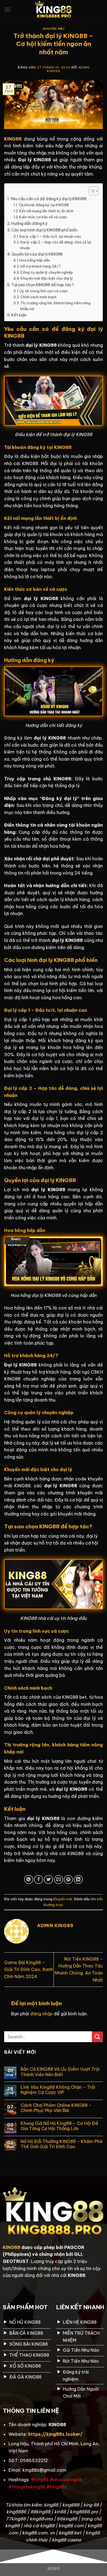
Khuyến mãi (54, 29)
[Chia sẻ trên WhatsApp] (29, 1880)
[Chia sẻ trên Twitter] (48, 1880)
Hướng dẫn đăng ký (29, 223)
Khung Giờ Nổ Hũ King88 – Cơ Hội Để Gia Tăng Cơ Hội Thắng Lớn (59, 2126)
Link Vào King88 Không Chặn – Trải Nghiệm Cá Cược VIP (58, 2090)
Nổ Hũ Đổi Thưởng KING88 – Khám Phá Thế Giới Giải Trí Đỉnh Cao (61, 2144)
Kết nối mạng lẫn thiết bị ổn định (46, 211)
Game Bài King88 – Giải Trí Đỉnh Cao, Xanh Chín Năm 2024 (29, 1969)
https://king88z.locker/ (55, 2434)
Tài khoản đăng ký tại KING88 (44, 205)
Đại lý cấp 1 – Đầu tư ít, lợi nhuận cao (50, 236)
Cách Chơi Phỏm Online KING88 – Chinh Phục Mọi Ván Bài (56, 2108)
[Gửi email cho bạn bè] (59, 1880)
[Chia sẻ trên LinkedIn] (78, 1880)
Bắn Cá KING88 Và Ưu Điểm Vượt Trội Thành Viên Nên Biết (60, 2072)
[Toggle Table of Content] (91, 191)
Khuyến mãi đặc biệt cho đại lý (47, 278)
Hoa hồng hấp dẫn (35, 260)
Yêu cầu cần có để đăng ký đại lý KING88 (48, 199)
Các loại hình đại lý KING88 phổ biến (44, 230)
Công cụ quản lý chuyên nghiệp (47, 272)
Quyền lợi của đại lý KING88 (37, 254)
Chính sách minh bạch (39, 297)
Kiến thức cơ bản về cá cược (43, 217)
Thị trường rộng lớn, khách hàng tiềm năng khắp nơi (55, 306)
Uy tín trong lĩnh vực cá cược (44, 291)
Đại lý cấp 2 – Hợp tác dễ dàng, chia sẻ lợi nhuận (56, 245)
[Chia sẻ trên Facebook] (39, 1880)
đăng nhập (41, 2014)
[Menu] (7, 9)
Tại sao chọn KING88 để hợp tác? (43, 285)
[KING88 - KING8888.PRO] (54, 10)
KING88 (12, 2247)
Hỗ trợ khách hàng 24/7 (40, 266)
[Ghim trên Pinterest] (68, 1880)
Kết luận (19, 315)
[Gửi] (97, 2037)
